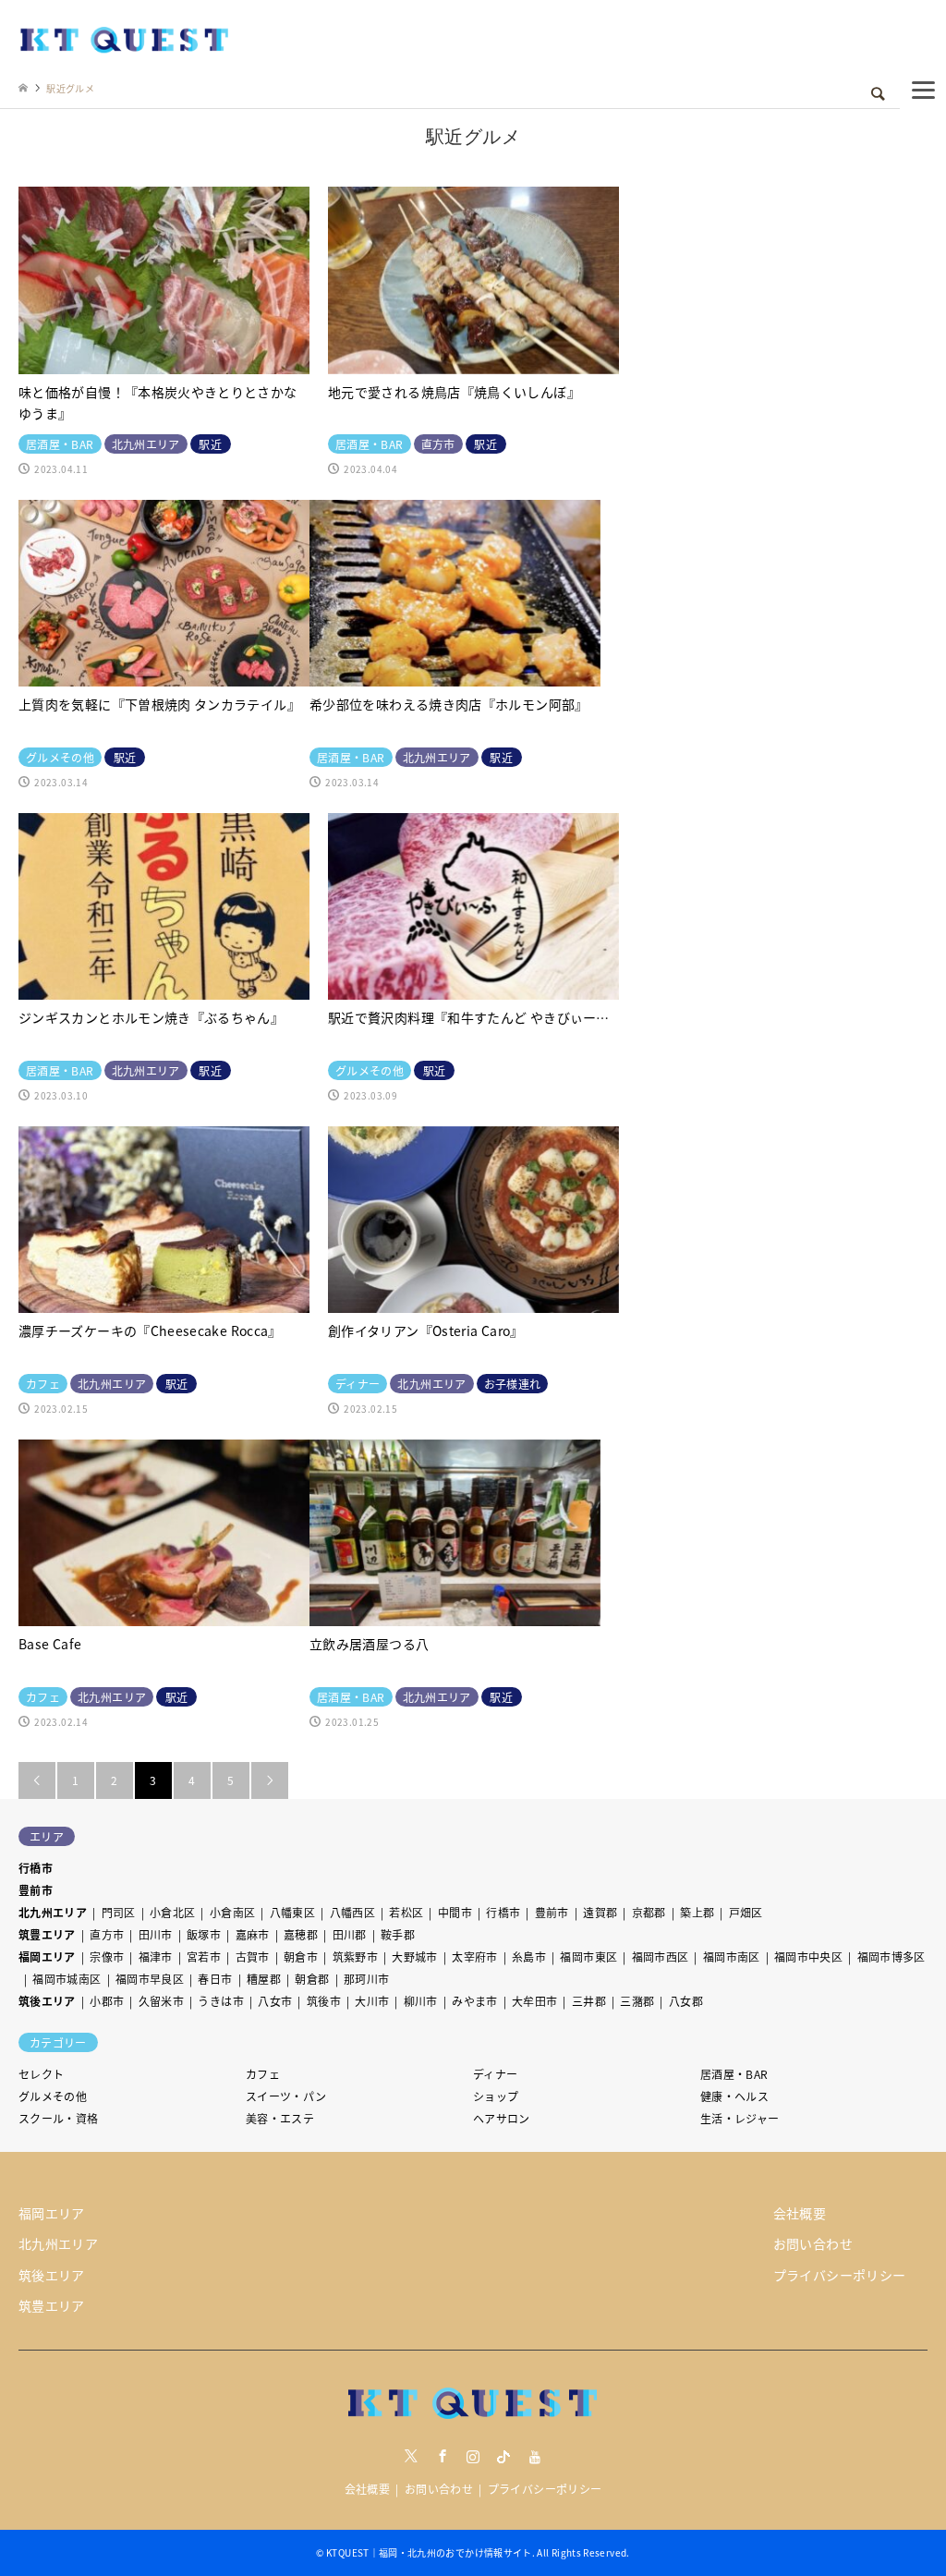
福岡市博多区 (891, 1956)
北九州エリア (53, 1912)
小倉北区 (172, 1912)
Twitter (411, 2456)
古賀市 (253, 1956)
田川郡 (350, 1934)
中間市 (455, 1912)
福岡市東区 (588, 1956)
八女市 (275, 2001)
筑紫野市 (355, 1956)
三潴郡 (637, 2001)
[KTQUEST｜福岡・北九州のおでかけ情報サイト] (125, 38)
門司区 (119, 1912)
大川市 (372, 2001)
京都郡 (649, 1912)
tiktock (503, 2456)
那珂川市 (366, 1979)
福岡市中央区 (808, 1956)
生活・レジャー (740, 2118)
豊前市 (36, 1890)
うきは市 (220, 2001)
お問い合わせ (813, 2243)
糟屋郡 (264, 1979)
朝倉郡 (312, 1979)
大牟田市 (534, 2001)
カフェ (263, 2074)
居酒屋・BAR (734, 2074)
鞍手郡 (398, 1934)
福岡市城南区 (67, 1979)
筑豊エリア (47, 1934)
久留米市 (161, 2001)
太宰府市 (474, 1956)
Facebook (443, 2456)
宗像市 (107, 1956)
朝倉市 (301, 1956)
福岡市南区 (732, 1956)
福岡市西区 (661, 1956)
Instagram (473, 2456)
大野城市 (414, 1956)
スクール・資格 (59, 2118)
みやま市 (474, 2001)
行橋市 (36, 1868)
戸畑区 (746, 1912)
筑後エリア (47, 2001)
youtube (535, 2456)
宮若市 (204, 1956)
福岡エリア (47, 1956)
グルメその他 (53, 2096)
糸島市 (529, 1956)
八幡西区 (352, 1912)
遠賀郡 (600, 1912)
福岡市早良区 (150, 1979)
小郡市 (107, 2001)
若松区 (406, 1912)
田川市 (156, 1934)
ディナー (495, 2074)
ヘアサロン (502, 2118)
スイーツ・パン (286, 2096)
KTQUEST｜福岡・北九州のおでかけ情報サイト (429, 2552)
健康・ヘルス (734, 2096)
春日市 (215, 1979)
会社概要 (800, 2213)
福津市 (156, 1956)
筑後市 (324, 2001)
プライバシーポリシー (840, 2275)
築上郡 (697, 1912)
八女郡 (686, 2001)
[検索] (877, 94)
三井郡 (589, 2001)
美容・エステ (280, 2118)
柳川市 (421, 2001)
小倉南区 (232, 1912)
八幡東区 (292, 1912)
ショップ (496, 2096)
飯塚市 (204, 1934)
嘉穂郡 (301, 1934)
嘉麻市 (253, 1934)
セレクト (41, 2074)
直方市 (107, 1934)
